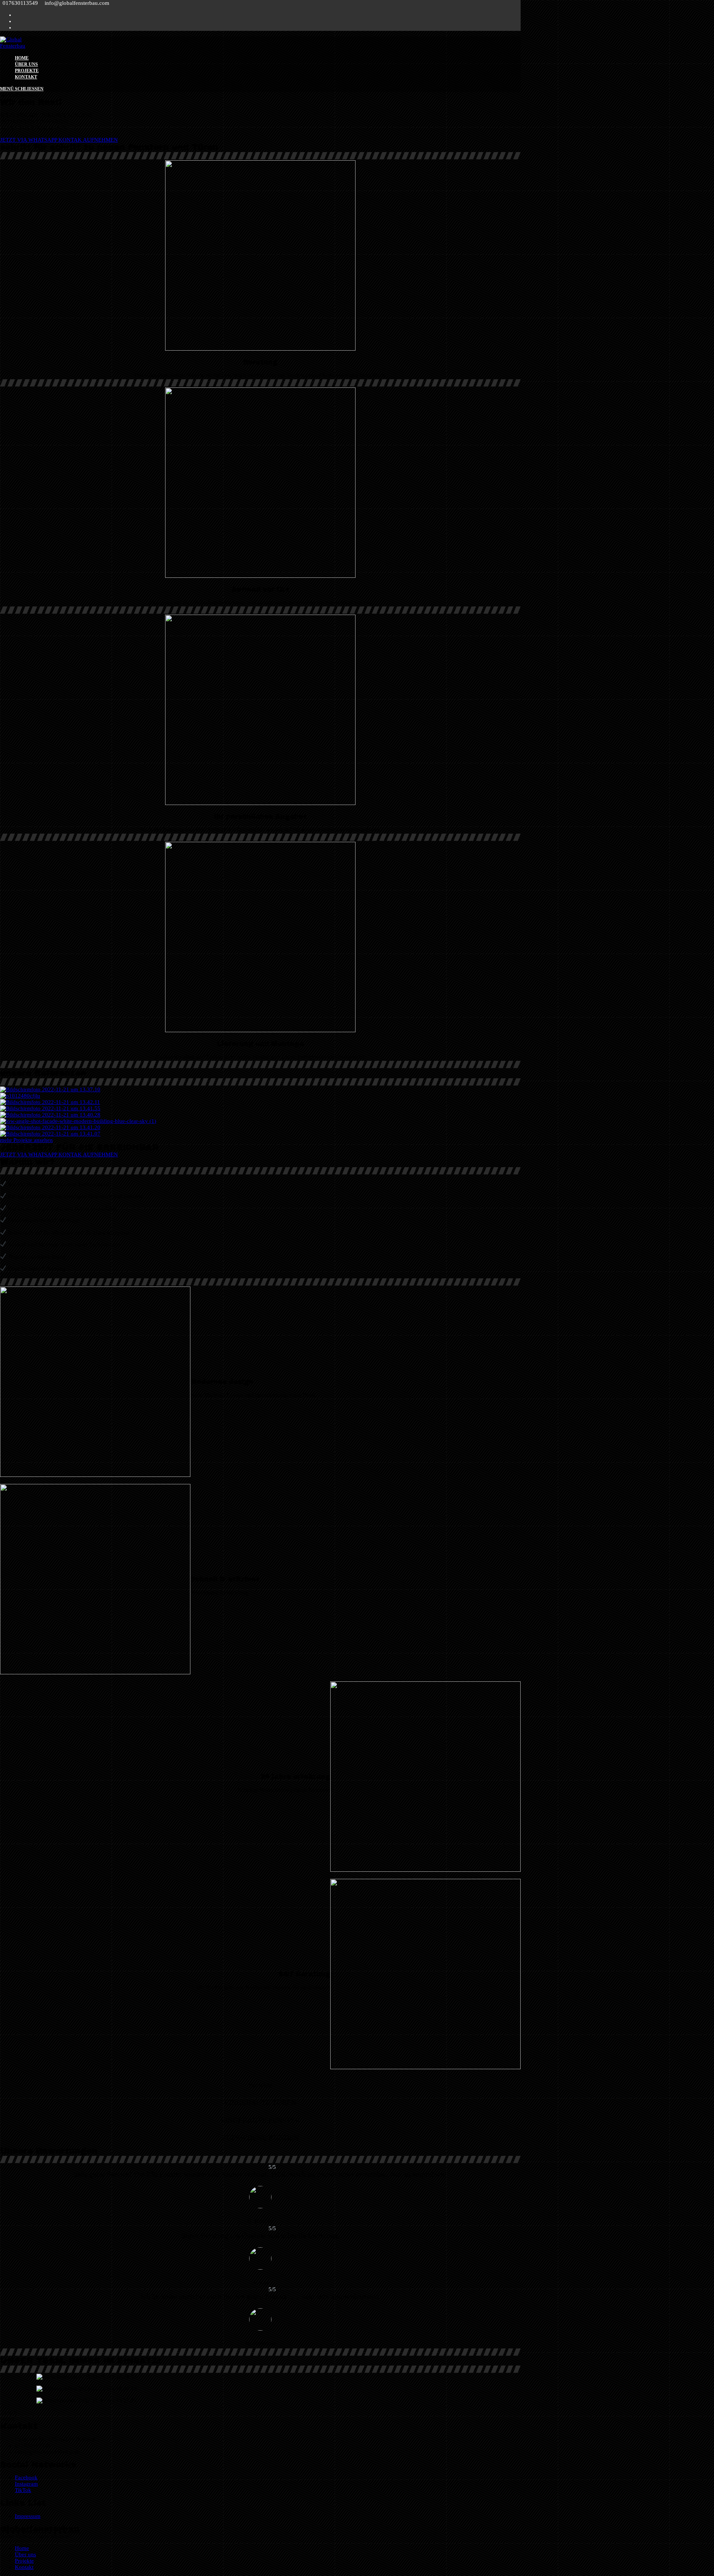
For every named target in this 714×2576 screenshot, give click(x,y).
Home (22, 2548)
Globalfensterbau (40, 2529)
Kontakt (24, 2567)
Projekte (24, 2561)
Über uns (25, 2554)
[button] (59, 140)
